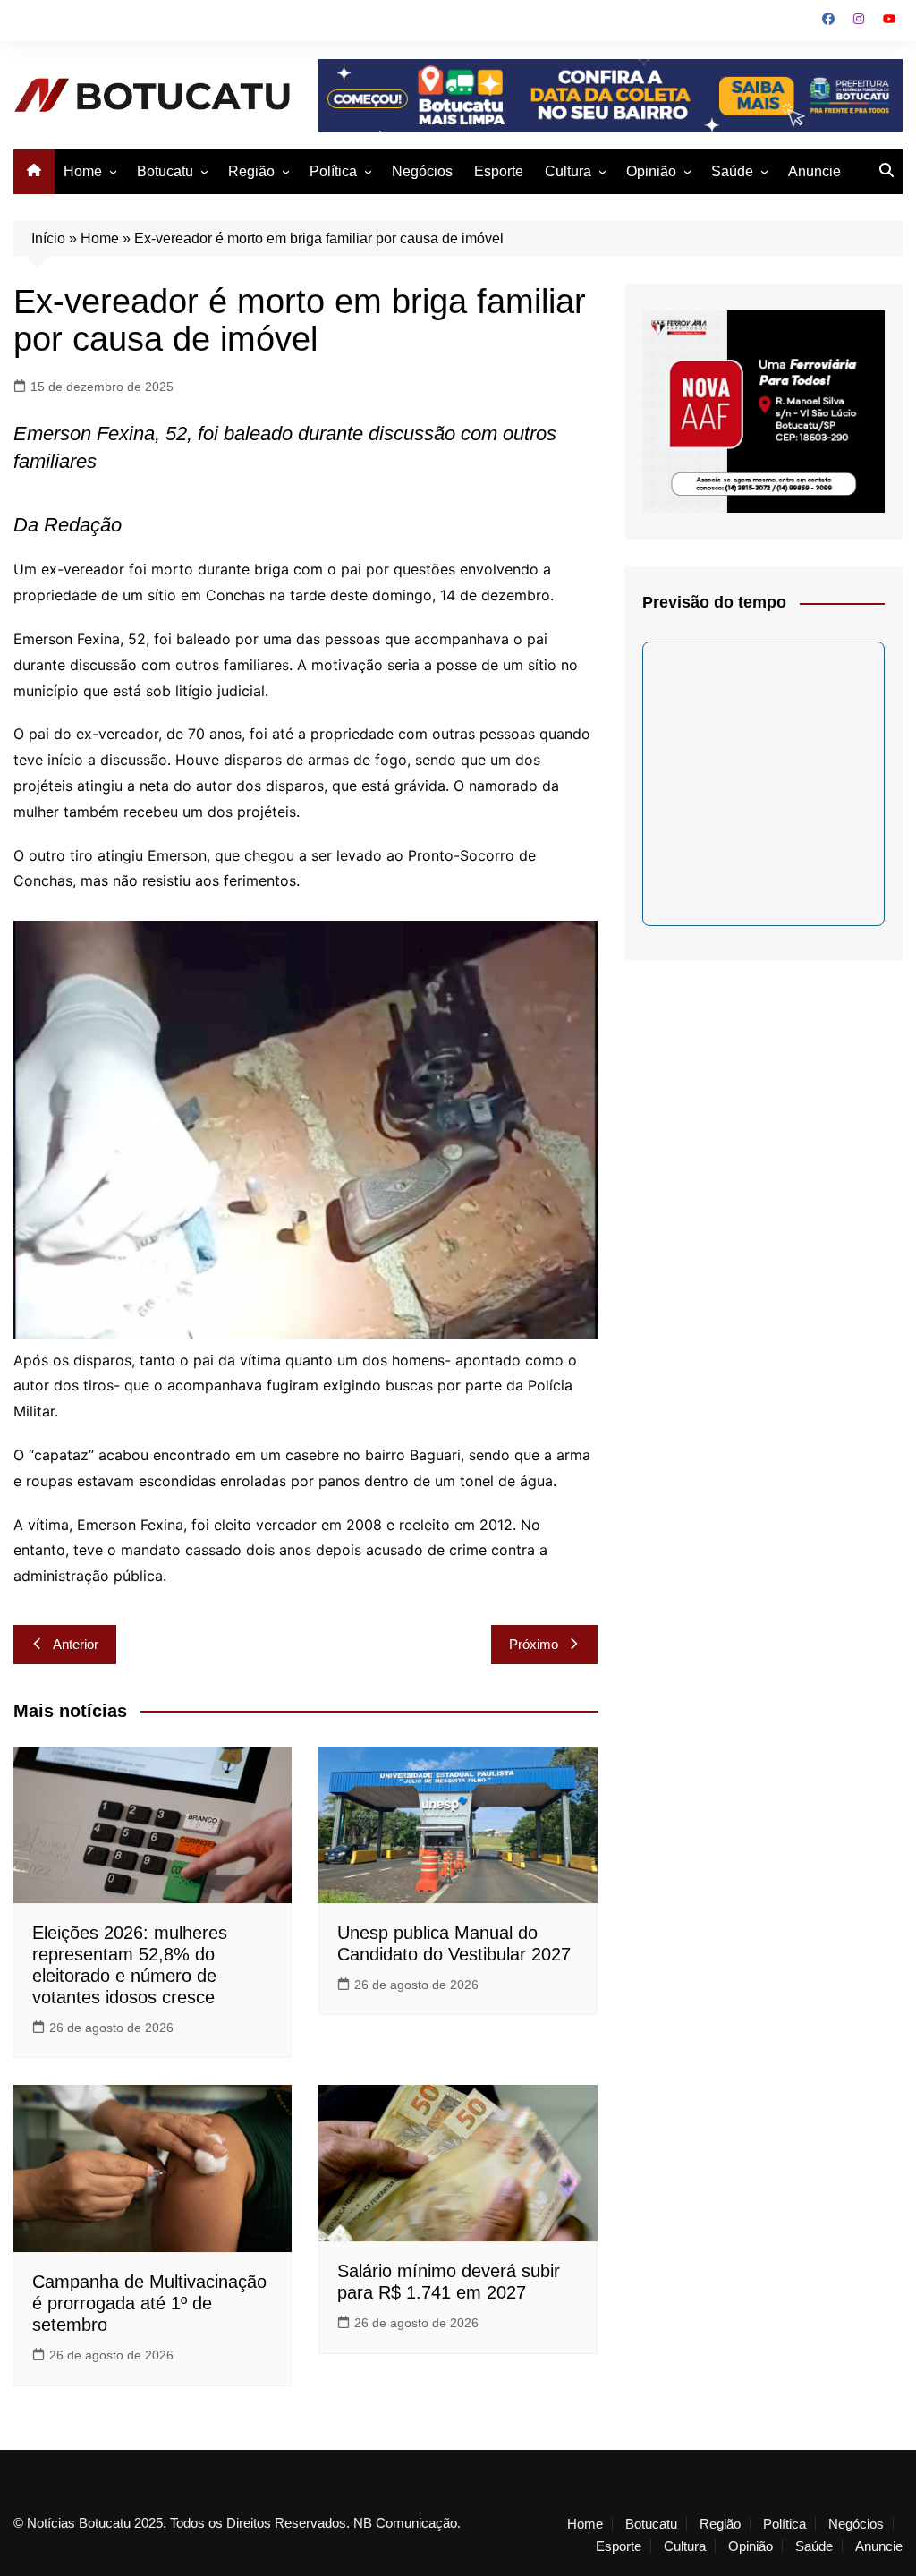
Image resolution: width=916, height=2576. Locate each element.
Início (48, 238)
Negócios (422, 171)
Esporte (499, 171)
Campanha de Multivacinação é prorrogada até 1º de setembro (149, 2303)
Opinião (651, 171)
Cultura (568, 171)
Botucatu (165, 171)
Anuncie (814, 171)
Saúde (732, 171)
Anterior (76, 1644)
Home (83, 171)
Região (251, 171)
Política (333, 171)
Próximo (534, 1644)
